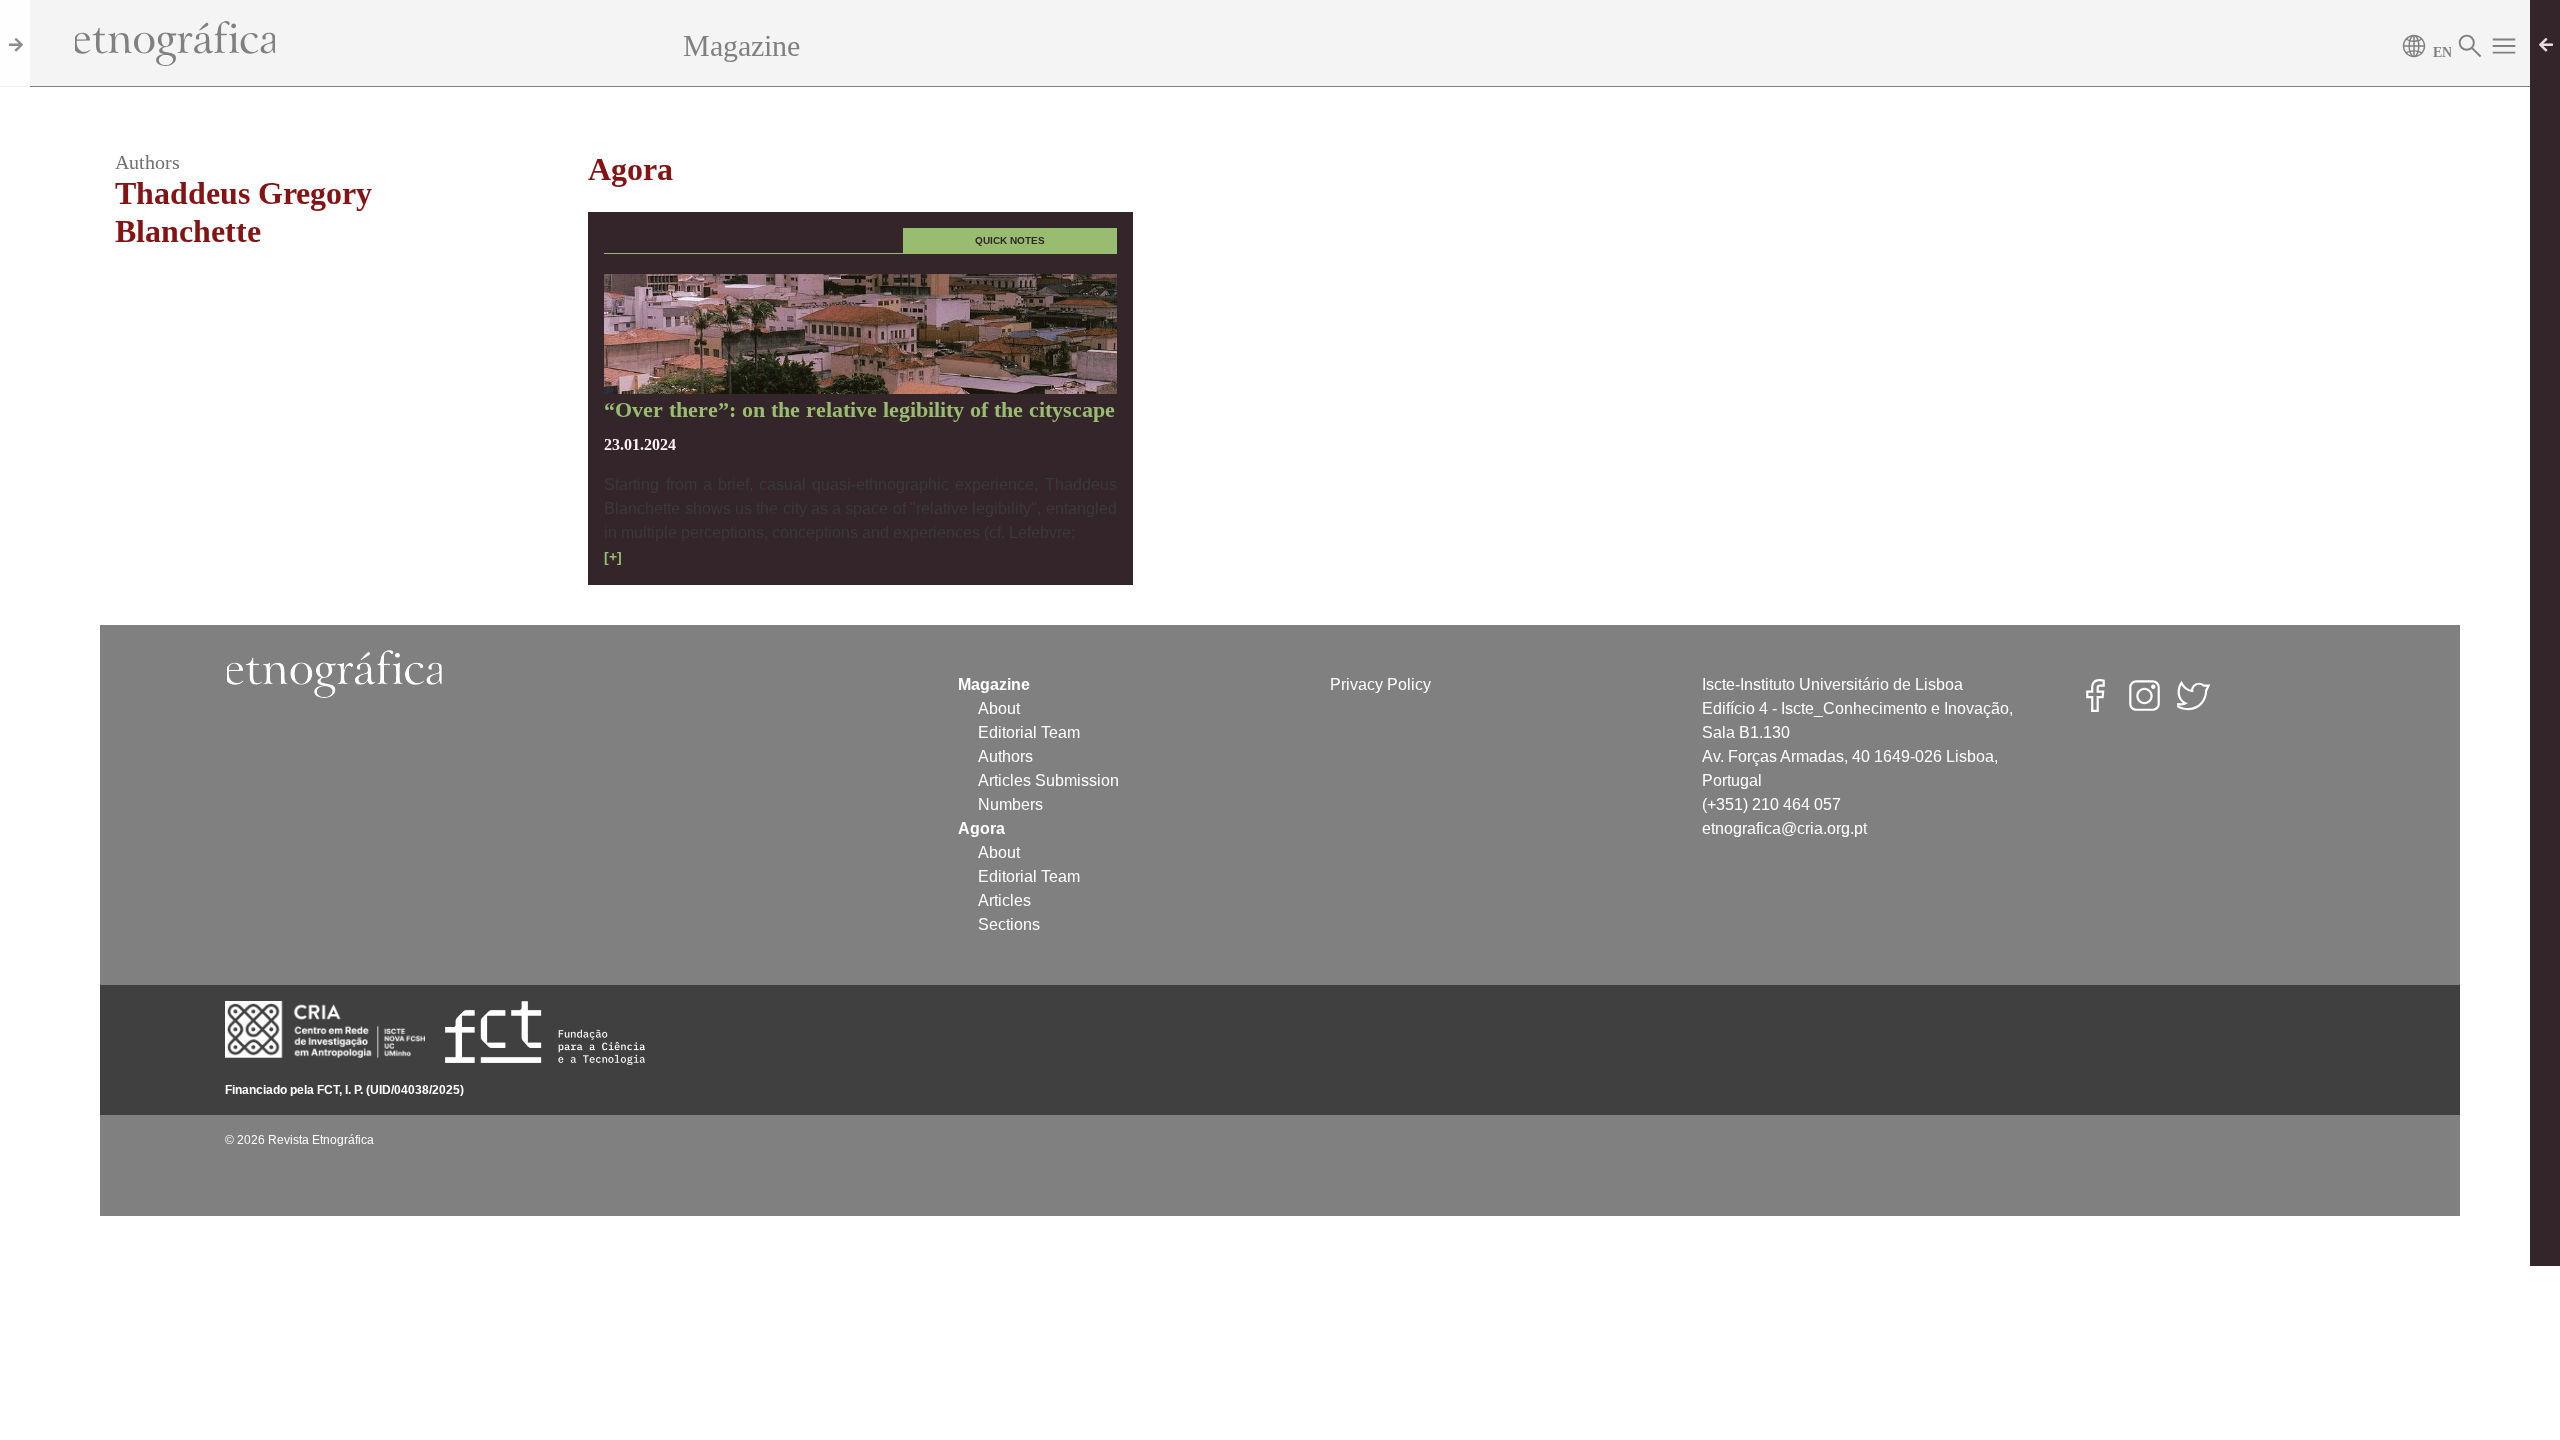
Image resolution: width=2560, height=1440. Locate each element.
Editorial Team (1029, 732)
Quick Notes (1010, 240)
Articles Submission (1048, 780)
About (999, 708)
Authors (1005, 756)
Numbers (1010, 804)
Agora (630, 169)
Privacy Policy (1380, 684)
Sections (1009, 924)
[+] (613, 557)
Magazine (741, 45)
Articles (1004, 900)
